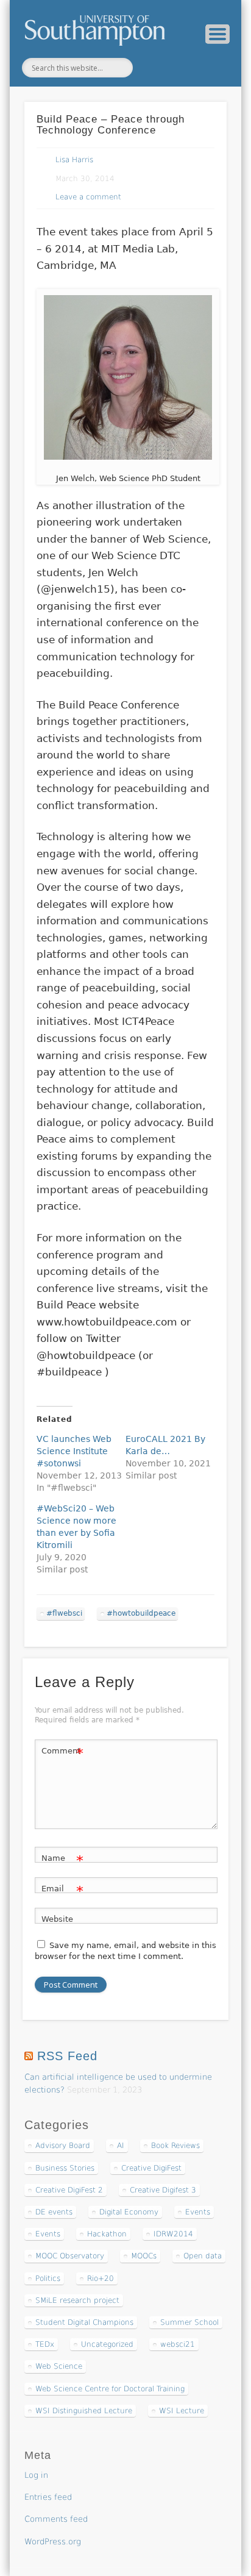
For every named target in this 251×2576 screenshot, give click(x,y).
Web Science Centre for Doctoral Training (110, 2389)
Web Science (59, 2366)
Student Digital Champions (84, 2322)
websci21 (178, 2344)
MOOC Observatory (70, 2256)
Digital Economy (129, 2212)
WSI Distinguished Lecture (84, 2411)
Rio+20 (101, 2278)
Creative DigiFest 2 (69, 2190)
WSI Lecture (182, 2411)
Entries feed (48, 2497)
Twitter (154, 68)
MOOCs (144, 2256)
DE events (54, 2212)
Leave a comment (88, 197)
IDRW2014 (173, 2234)
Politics (48, 2278)
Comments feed (56, 2519)
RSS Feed (67, 2056)
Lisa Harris (74, 160)
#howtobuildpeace (141, 1613)
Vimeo (179, 68)
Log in (36, 2475)
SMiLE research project (77, 2300)
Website (57, 1919)
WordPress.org (53, 2542)
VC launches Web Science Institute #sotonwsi (74, 1451)
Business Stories (65, 2168)
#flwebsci (64, 1613)
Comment (62, 1754)
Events (198, 2212)
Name (62, 1861)
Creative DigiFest (151, 2168)
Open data (203, 2256)
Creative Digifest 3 (163, 2190)
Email (62, 1892)
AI (121, 2146)
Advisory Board (63, 2146)
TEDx (45, 2344)
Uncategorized (107, 2344)
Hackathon (107, 2234)
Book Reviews (175, 2146)
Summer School (189, 2322)
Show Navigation (217, 34)
